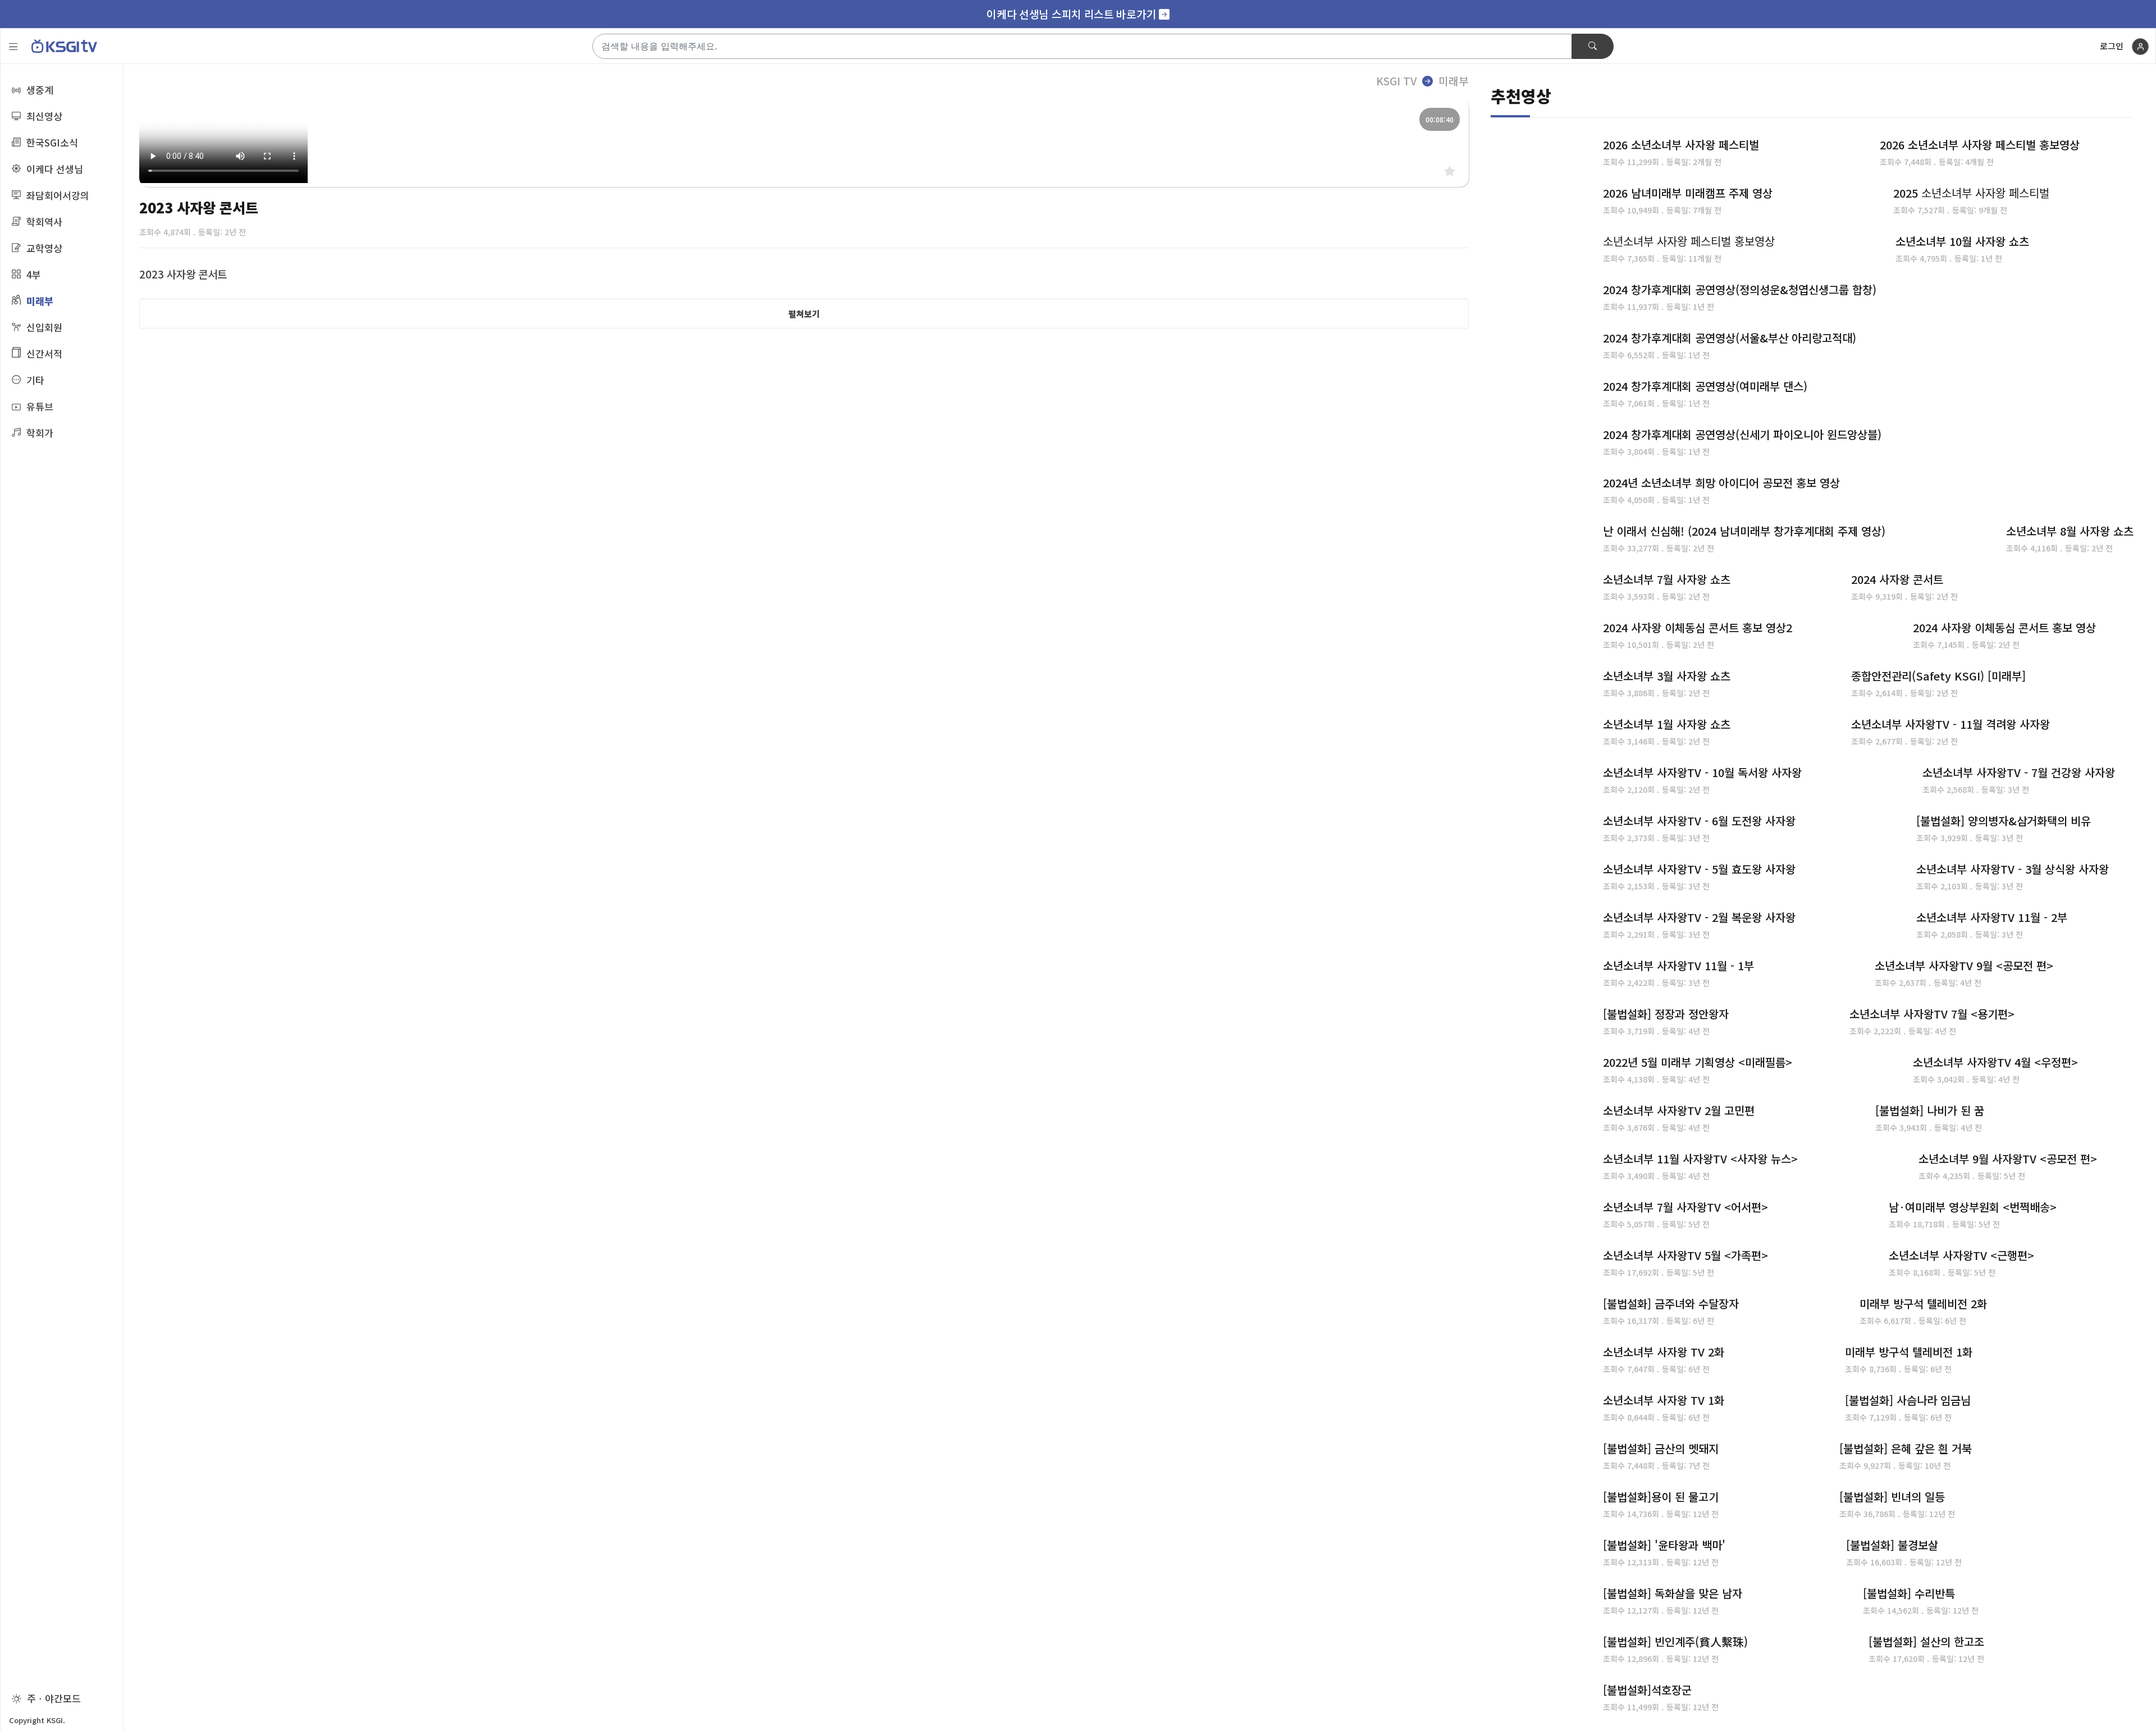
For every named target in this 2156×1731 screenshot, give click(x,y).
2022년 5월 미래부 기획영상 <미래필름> (1698, 1062)
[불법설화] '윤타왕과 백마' (1664, 1545)
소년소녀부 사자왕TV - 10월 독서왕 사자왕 (1702, 772)
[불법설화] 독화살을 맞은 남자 (1673, 1593)
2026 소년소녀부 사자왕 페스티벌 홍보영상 (1980, 145)
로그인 (2112, 46)
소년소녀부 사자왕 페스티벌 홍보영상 (1689, 241)
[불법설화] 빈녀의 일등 (1892, 1497)
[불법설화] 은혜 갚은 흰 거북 (1906, 1448)
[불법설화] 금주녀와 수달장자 (1671, 1303)
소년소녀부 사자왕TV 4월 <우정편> (1995, 1062)
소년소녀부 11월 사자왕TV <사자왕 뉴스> (1700, 1159)
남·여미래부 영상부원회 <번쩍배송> (1973, 1207)
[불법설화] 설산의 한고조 (1926, 1641)
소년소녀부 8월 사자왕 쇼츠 (2070, 531)
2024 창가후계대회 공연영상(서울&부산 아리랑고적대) (1730, 338)
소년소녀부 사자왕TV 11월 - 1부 (1678, 965)
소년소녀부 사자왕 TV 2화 (1664, 1352)
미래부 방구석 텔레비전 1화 (1909, 1352)
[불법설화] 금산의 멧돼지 (1661, 1448)
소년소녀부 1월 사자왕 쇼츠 (1667, 724)
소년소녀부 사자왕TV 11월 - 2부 (1992, 917)
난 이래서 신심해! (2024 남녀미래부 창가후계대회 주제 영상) (1744, 531)
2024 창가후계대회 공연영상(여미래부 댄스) (1705, 386)
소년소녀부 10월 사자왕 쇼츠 (1962, 241)
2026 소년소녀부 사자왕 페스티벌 (1681, 145)
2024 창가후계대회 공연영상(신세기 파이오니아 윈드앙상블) (1742, 434)
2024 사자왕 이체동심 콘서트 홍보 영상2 (1698, 627)
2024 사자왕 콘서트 (1897, 579)
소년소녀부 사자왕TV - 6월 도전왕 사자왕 (1699, 821)
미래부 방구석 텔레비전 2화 (1923, 1303)
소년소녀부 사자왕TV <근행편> (1961, 1255)
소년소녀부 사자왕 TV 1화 (1664, 1400)
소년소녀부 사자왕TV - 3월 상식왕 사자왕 (2013, 869)
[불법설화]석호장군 (1647, 1690)
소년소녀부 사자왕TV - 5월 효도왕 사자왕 (1699, 869)
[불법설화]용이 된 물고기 (1661, 1497)
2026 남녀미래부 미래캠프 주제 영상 (1688, 193)
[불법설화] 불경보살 (1892, 1545)
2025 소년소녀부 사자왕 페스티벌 (1971, 193)
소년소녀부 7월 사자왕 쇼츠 (1667, 579)
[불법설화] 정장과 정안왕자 (1666, 1014)
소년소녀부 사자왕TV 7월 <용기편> (1932, 1014)
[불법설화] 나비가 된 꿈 (1930, 1110)
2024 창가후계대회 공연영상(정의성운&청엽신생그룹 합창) (1740, 289)
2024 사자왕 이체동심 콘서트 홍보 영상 (2004, 627)
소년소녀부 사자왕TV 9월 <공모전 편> (1964, 965)
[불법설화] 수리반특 (1909, 1593)
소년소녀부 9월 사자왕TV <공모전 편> (2008, 1159)
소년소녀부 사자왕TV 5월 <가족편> (1685, 1255)
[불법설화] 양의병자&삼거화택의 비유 (2004, 821)
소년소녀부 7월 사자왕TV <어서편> (1685, 1207)
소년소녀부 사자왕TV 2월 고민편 (1679, 1110)
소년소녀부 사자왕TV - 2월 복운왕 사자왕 (1699, 917)
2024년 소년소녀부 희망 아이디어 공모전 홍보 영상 (1721, 483)
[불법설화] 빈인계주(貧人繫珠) (1675, 1641)
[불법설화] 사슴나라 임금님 (1908, 1400)
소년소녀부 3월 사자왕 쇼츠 (1667, 676)
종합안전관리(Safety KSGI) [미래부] (1938, 676)
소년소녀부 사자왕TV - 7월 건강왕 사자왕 (2019, 772)
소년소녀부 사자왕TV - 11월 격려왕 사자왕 (1951, 724)
